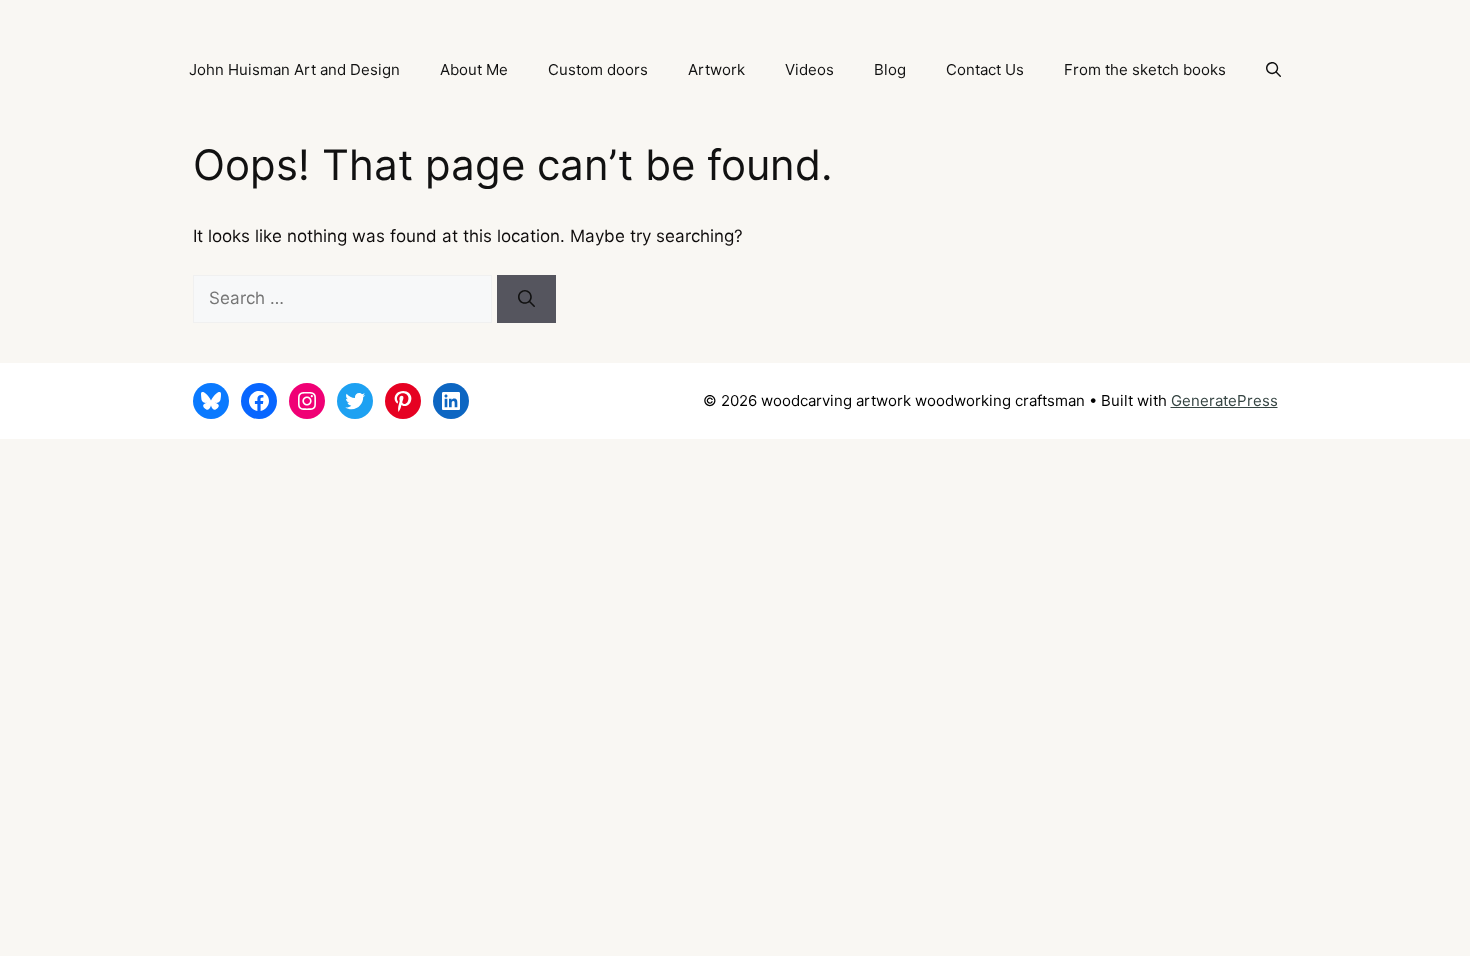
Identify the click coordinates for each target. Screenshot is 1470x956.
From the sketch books (1145, 69)
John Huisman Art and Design (294, 69)
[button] (1273, 70)
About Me (474, 69)
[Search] (526, 299)
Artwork (716, 69)
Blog (890, 69)
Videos (809, 69)
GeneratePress (1224, 400)
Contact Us (985, 69)
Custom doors (598, 69)
